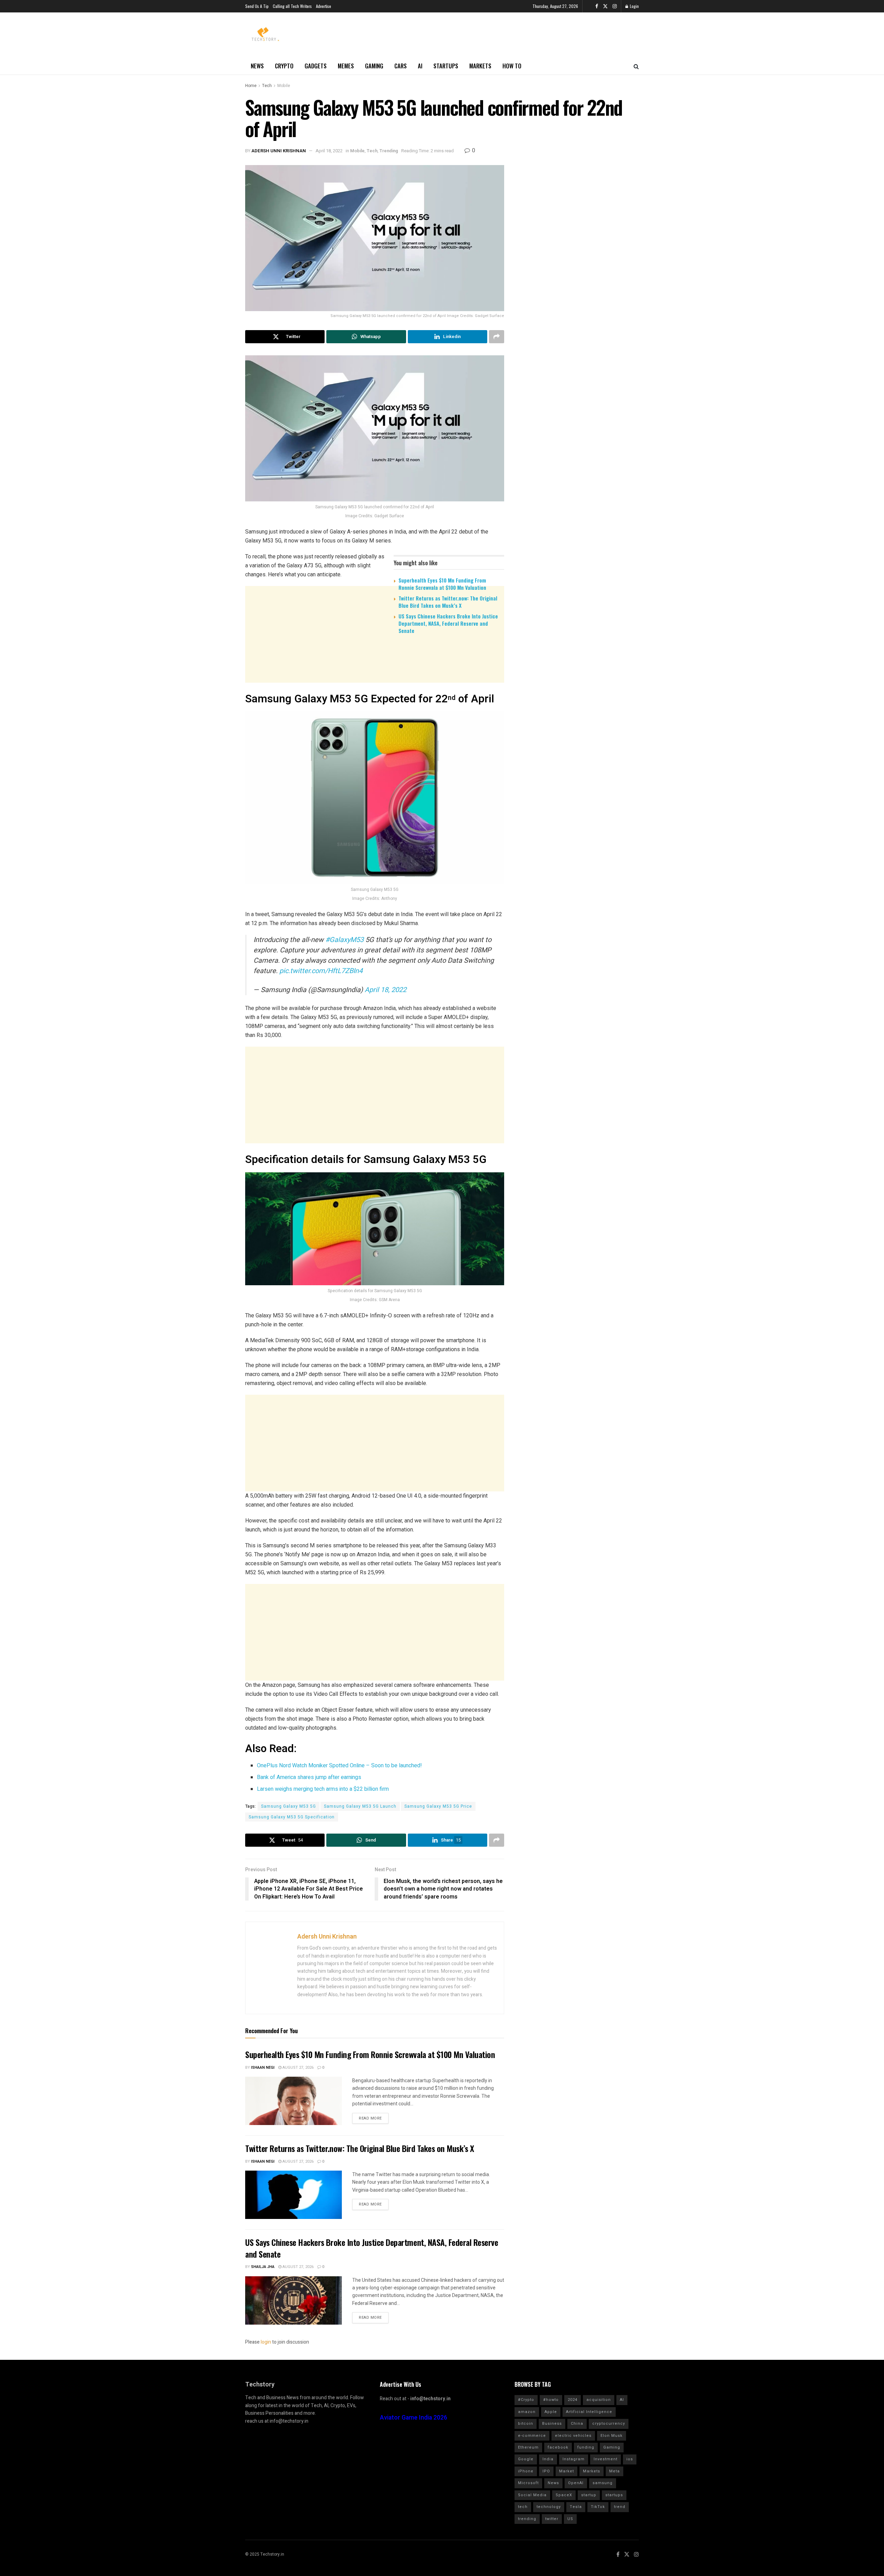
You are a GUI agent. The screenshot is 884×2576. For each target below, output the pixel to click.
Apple (551, 2412)
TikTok (598, 2507)
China (577, 2424)
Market (566, 2471)
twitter (552, 2519)
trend (620, 2507)
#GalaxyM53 (344, 940)
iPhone (526, 2471)
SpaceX (564, 2495)
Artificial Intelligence (589, 2412)
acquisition (599, 2400)
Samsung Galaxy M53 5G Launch (360, 1806)
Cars (401, 66)
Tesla (576, 2507)
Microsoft (528, 2483)
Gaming (374, 66)
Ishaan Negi (263, 2068)
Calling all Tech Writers (292, 6)
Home (251, 86)
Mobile (284, 86)
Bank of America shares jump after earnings (309, 1777)
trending (527, 2519)
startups (614, 2495)
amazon (527, 2412)
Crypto (284, 66)
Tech (267, 86)
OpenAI (576, 2483)
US (570, 2519)
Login (634, 6)
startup (589, 2495)
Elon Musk (612, 2436)
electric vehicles (573, 2436)
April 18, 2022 (329, 151)
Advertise (324, 6)
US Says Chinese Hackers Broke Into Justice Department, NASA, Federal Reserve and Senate (448, 623)
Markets (480, 66)
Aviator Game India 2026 (414, 2418)
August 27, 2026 (297, 2068)
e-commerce (532, 2436)
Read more (370, 2118)
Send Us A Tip (257, 6)
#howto (551, 2400)
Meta (614, 2471)
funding (586, 2447)
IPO (546, 2471)
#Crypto (526, 2400)
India (548, 2459)
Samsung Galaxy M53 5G (289, 1806)
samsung (603, 2483)
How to (512, 66)
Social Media (532, 2495)
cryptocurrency (609, 2424)
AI (420, 66)
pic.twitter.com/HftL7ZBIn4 (321, 971)
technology (549, 2507)
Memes (346, 66)
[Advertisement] (375, 693)
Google (526, 2459)
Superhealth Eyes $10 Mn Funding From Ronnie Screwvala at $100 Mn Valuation (442, 584)
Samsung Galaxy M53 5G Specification (292, 1817)
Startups (446, 66)
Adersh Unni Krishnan (279, 151)
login (266, 2342)
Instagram (574, 2459)
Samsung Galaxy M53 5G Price (438, 1806)
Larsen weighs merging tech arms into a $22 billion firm (323, 1789)
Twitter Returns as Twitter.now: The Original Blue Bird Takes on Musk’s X (448, 602)
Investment (606, 2459)
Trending (389, 151)
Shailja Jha (263, 2267)
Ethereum (528, 2447)
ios (630, 2459)
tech (523, 2507)
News (257, 66)
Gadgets (316, 66)
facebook (558, 2447)
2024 (573, 2400)
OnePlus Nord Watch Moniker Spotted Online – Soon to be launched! (339, 1766)
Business (552, 2424)
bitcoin (526, 2424)
